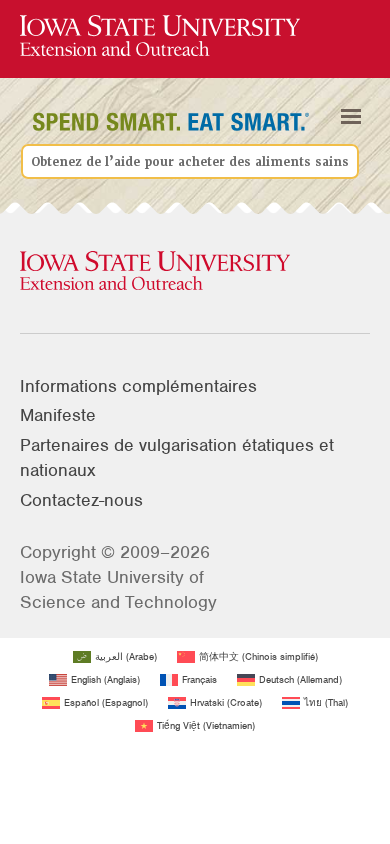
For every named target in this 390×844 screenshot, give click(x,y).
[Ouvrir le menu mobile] (351, 116)
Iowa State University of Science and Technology (118, 589)
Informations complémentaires (138, 386)
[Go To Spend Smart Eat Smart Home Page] (160, 36)
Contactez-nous (81, 500)
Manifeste (58, 415)
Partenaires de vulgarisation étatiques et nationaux (177, 457)
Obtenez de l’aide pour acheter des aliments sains (190, 161)
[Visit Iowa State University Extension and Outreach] (195, 272)
